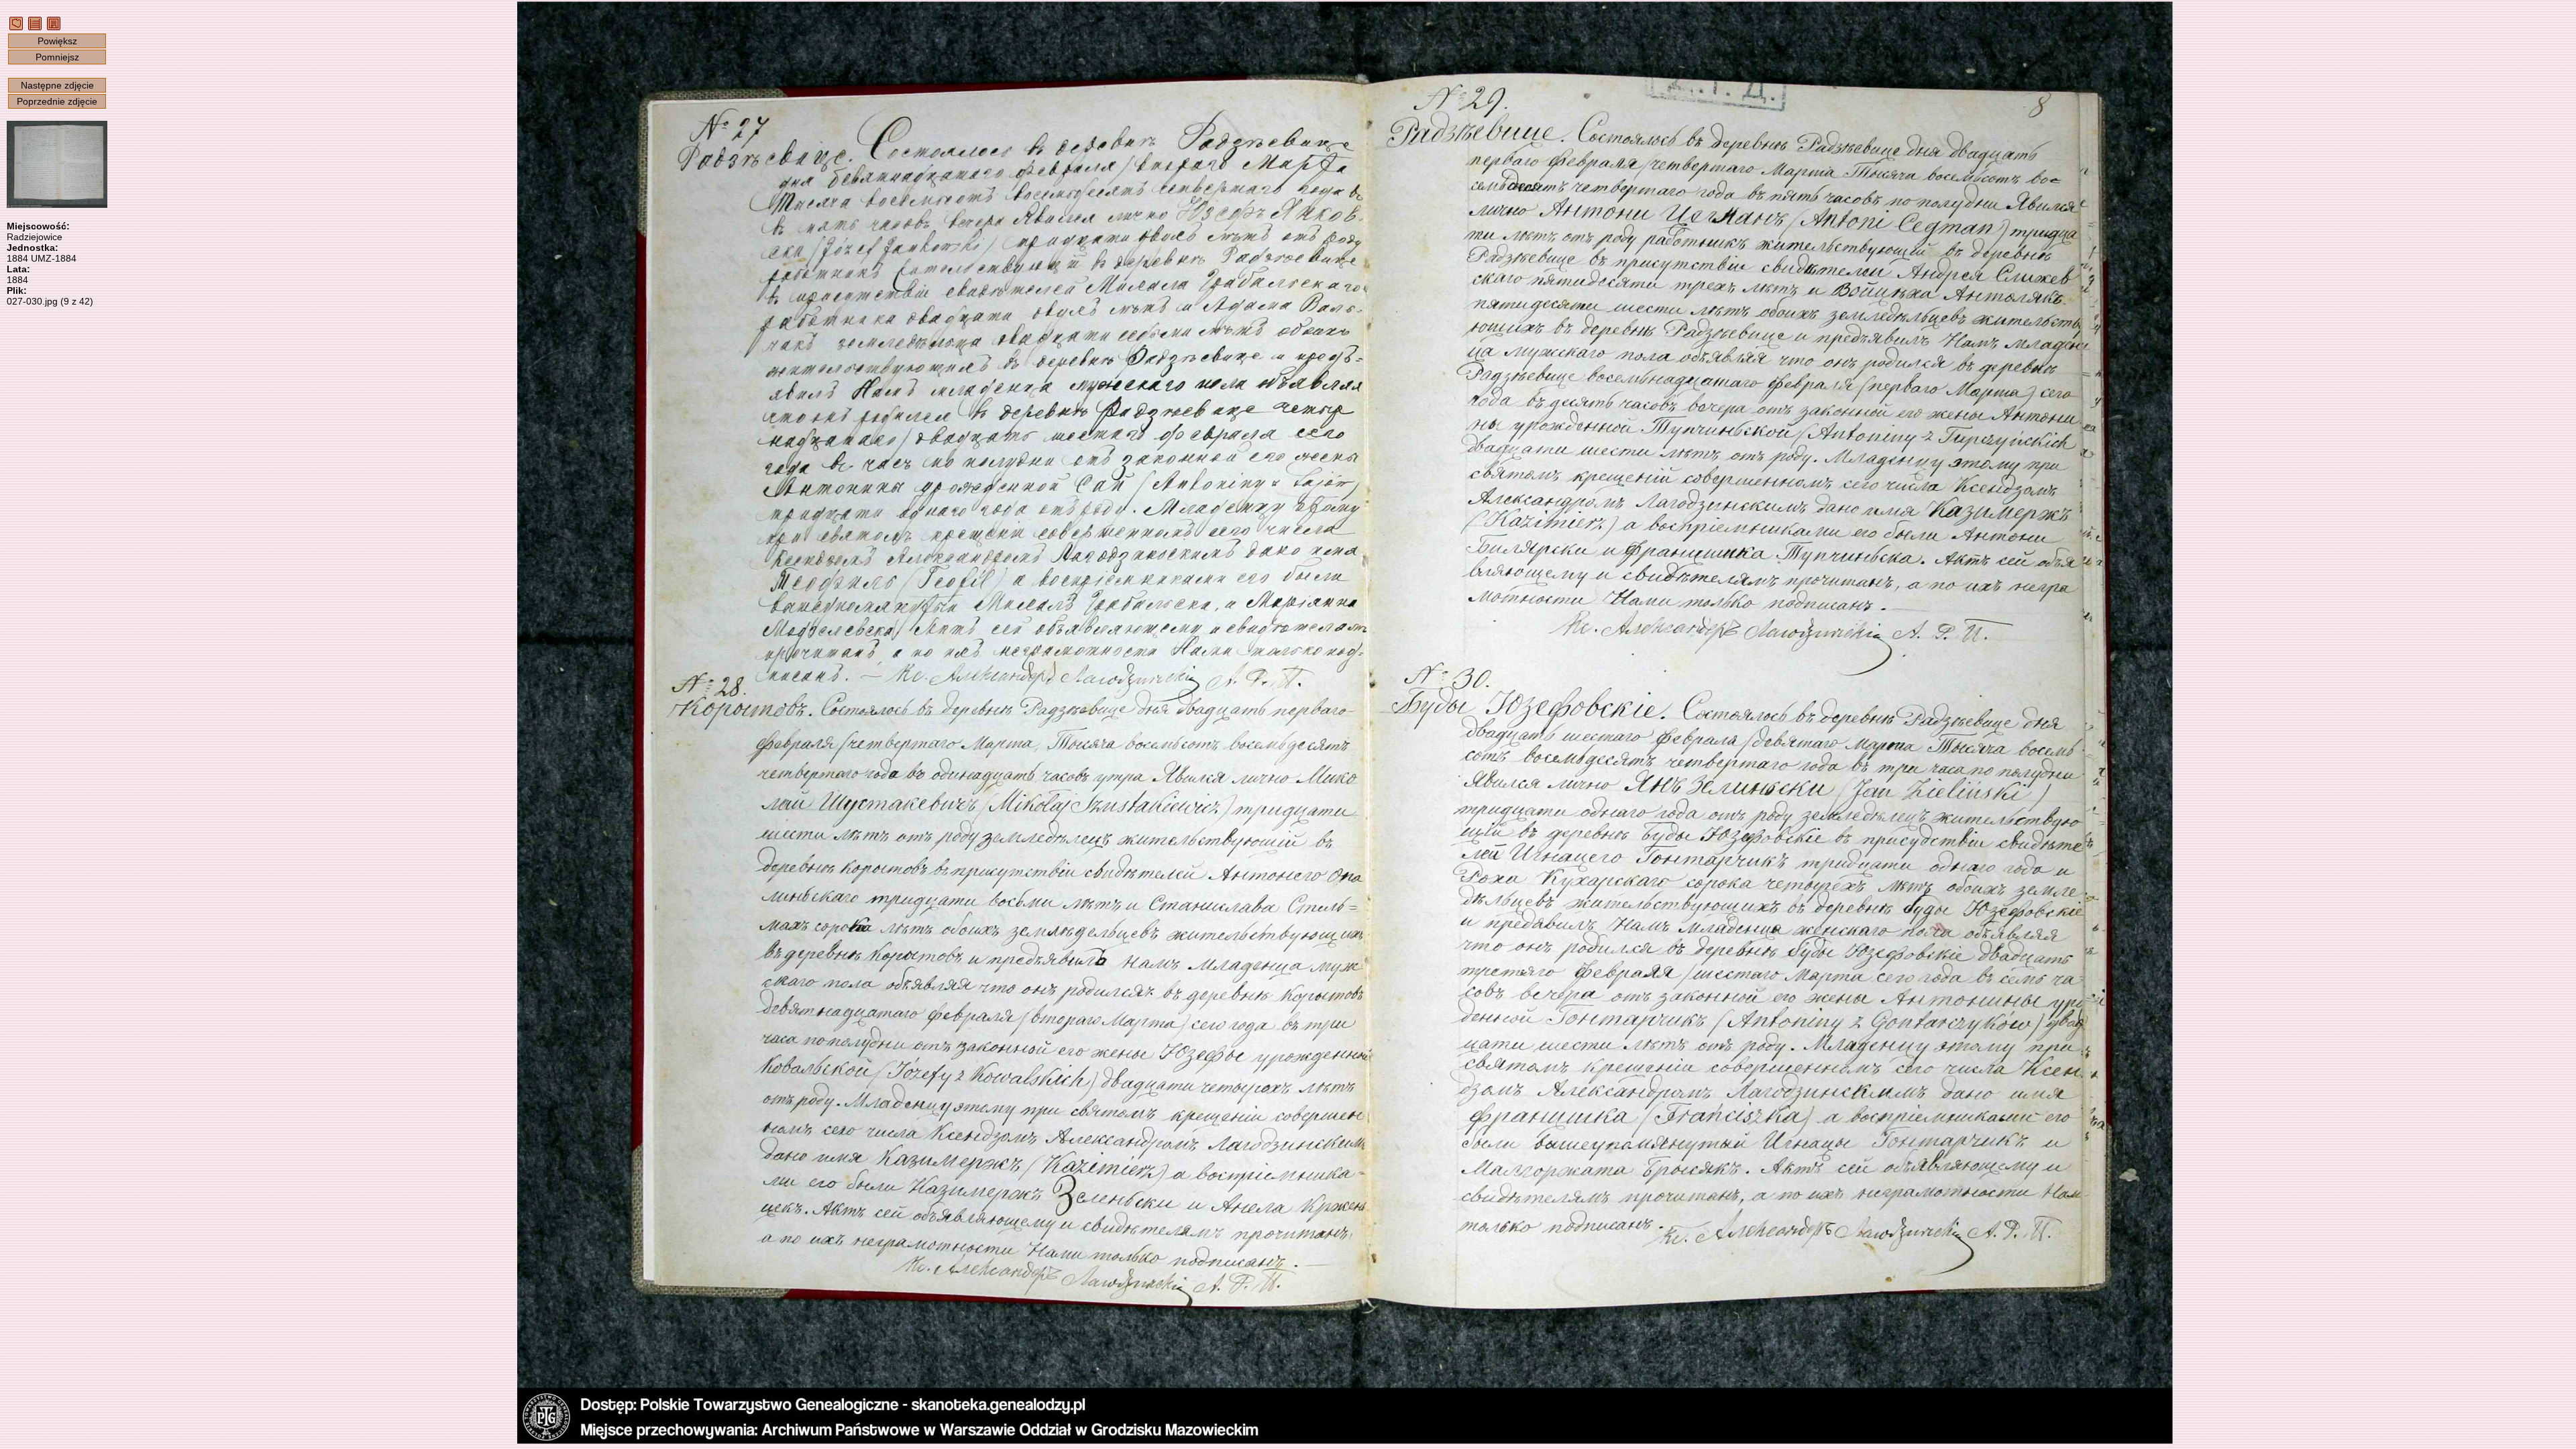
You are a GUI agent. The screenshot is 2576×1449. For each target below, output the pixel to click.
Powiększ (57, 41)
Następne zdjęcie (57, 85)
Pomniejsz (57, 57)
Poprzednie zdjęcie (57, 101)
